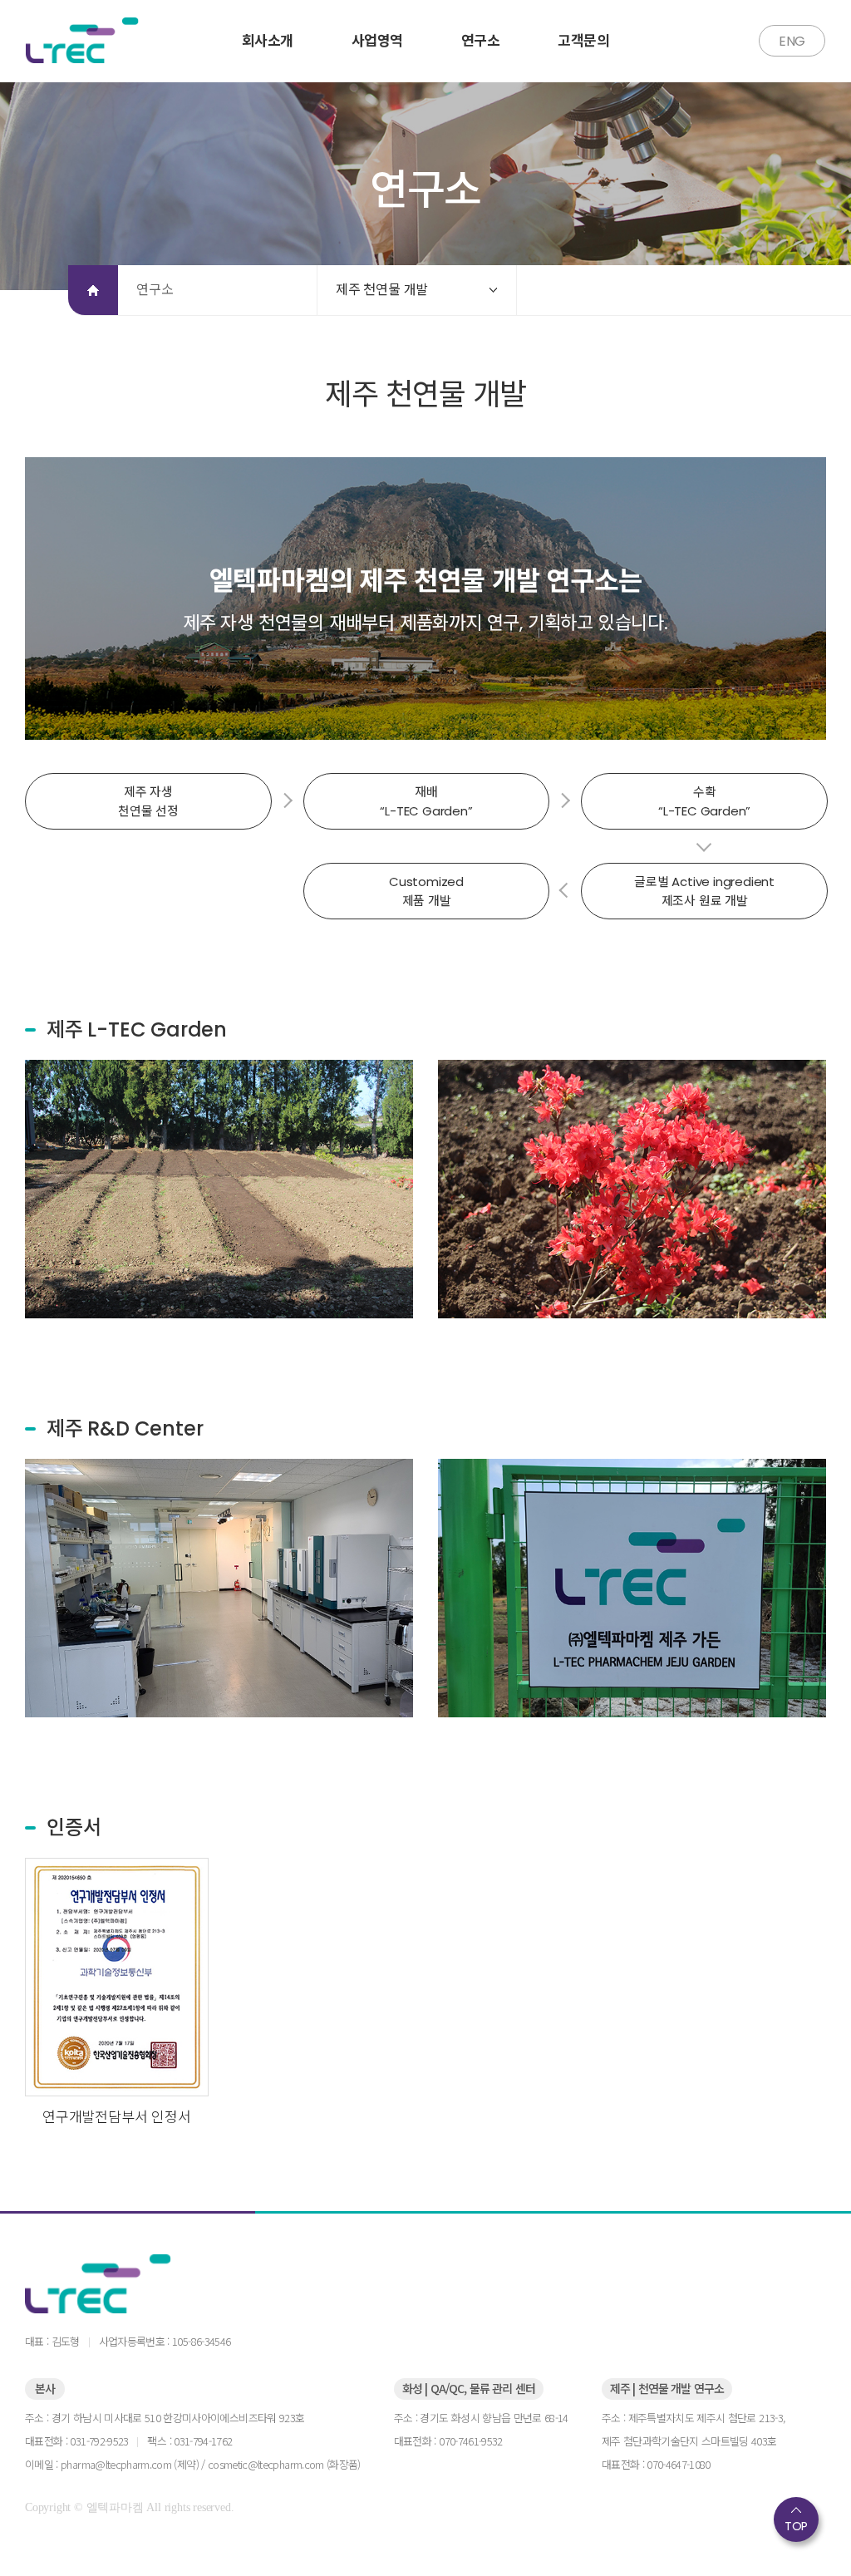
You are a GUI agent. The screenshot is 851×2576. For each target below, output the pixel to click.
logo (128, 2284)
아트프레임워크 (86, 40)
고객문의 (583, 41)
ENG (792, 41)
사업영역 (377, 41)
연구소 (480, 41)
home (93, 290)
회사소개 (268, 41)
